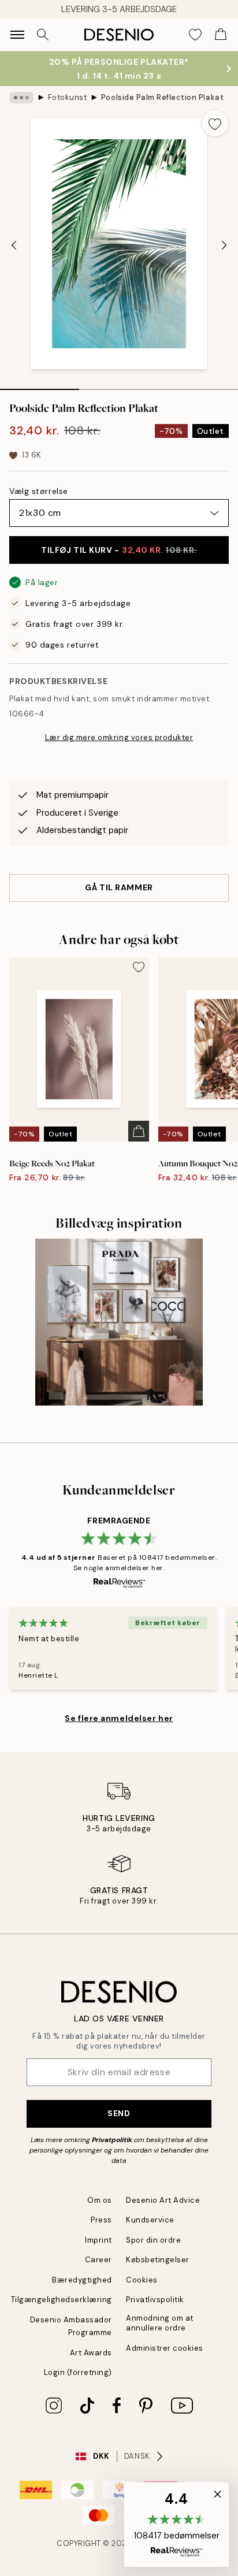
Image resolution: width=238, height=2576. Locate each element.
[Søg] (43, 35)
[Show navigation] (17, 35)
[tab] (40, 385)
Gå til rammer (119, 887)
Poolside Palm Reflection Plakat (162, 97)
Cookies (142, 2280)
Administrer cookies (165, 2348)
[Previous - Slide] (14, 245)
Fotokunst (68, 97)
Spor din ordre (153, 2240)
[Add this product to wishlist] (215, 123)
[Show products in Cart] (221, 35)
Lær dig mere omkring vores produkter (119, 737)
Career (98, 2260)
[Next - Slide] (224, 245)
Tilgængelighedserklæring (62, 2300)
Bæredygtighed (82, 2280)
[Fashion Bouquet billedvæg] (119, 1322)
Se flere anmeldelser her (119, 1718)
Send (119, 2113)
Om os (100, 2200)
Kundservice (150, 2220)
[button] (176, 2525)
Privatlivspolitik (155, 2300)
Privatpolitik (112, 2140)
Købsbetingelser (158, 2260)
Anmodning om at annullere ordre (160, 2323)
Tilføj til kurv (119, 550)
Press (101, 2220)
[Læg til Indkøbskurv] (139, 1131)
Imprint (98, 2240)
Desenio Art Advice (163, 2200)
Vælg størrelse (39, 491)
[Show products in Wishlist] (195, 35)
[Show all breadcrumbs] (21, 98)
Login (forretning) (78, 2372)
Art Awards (91, 2353)
